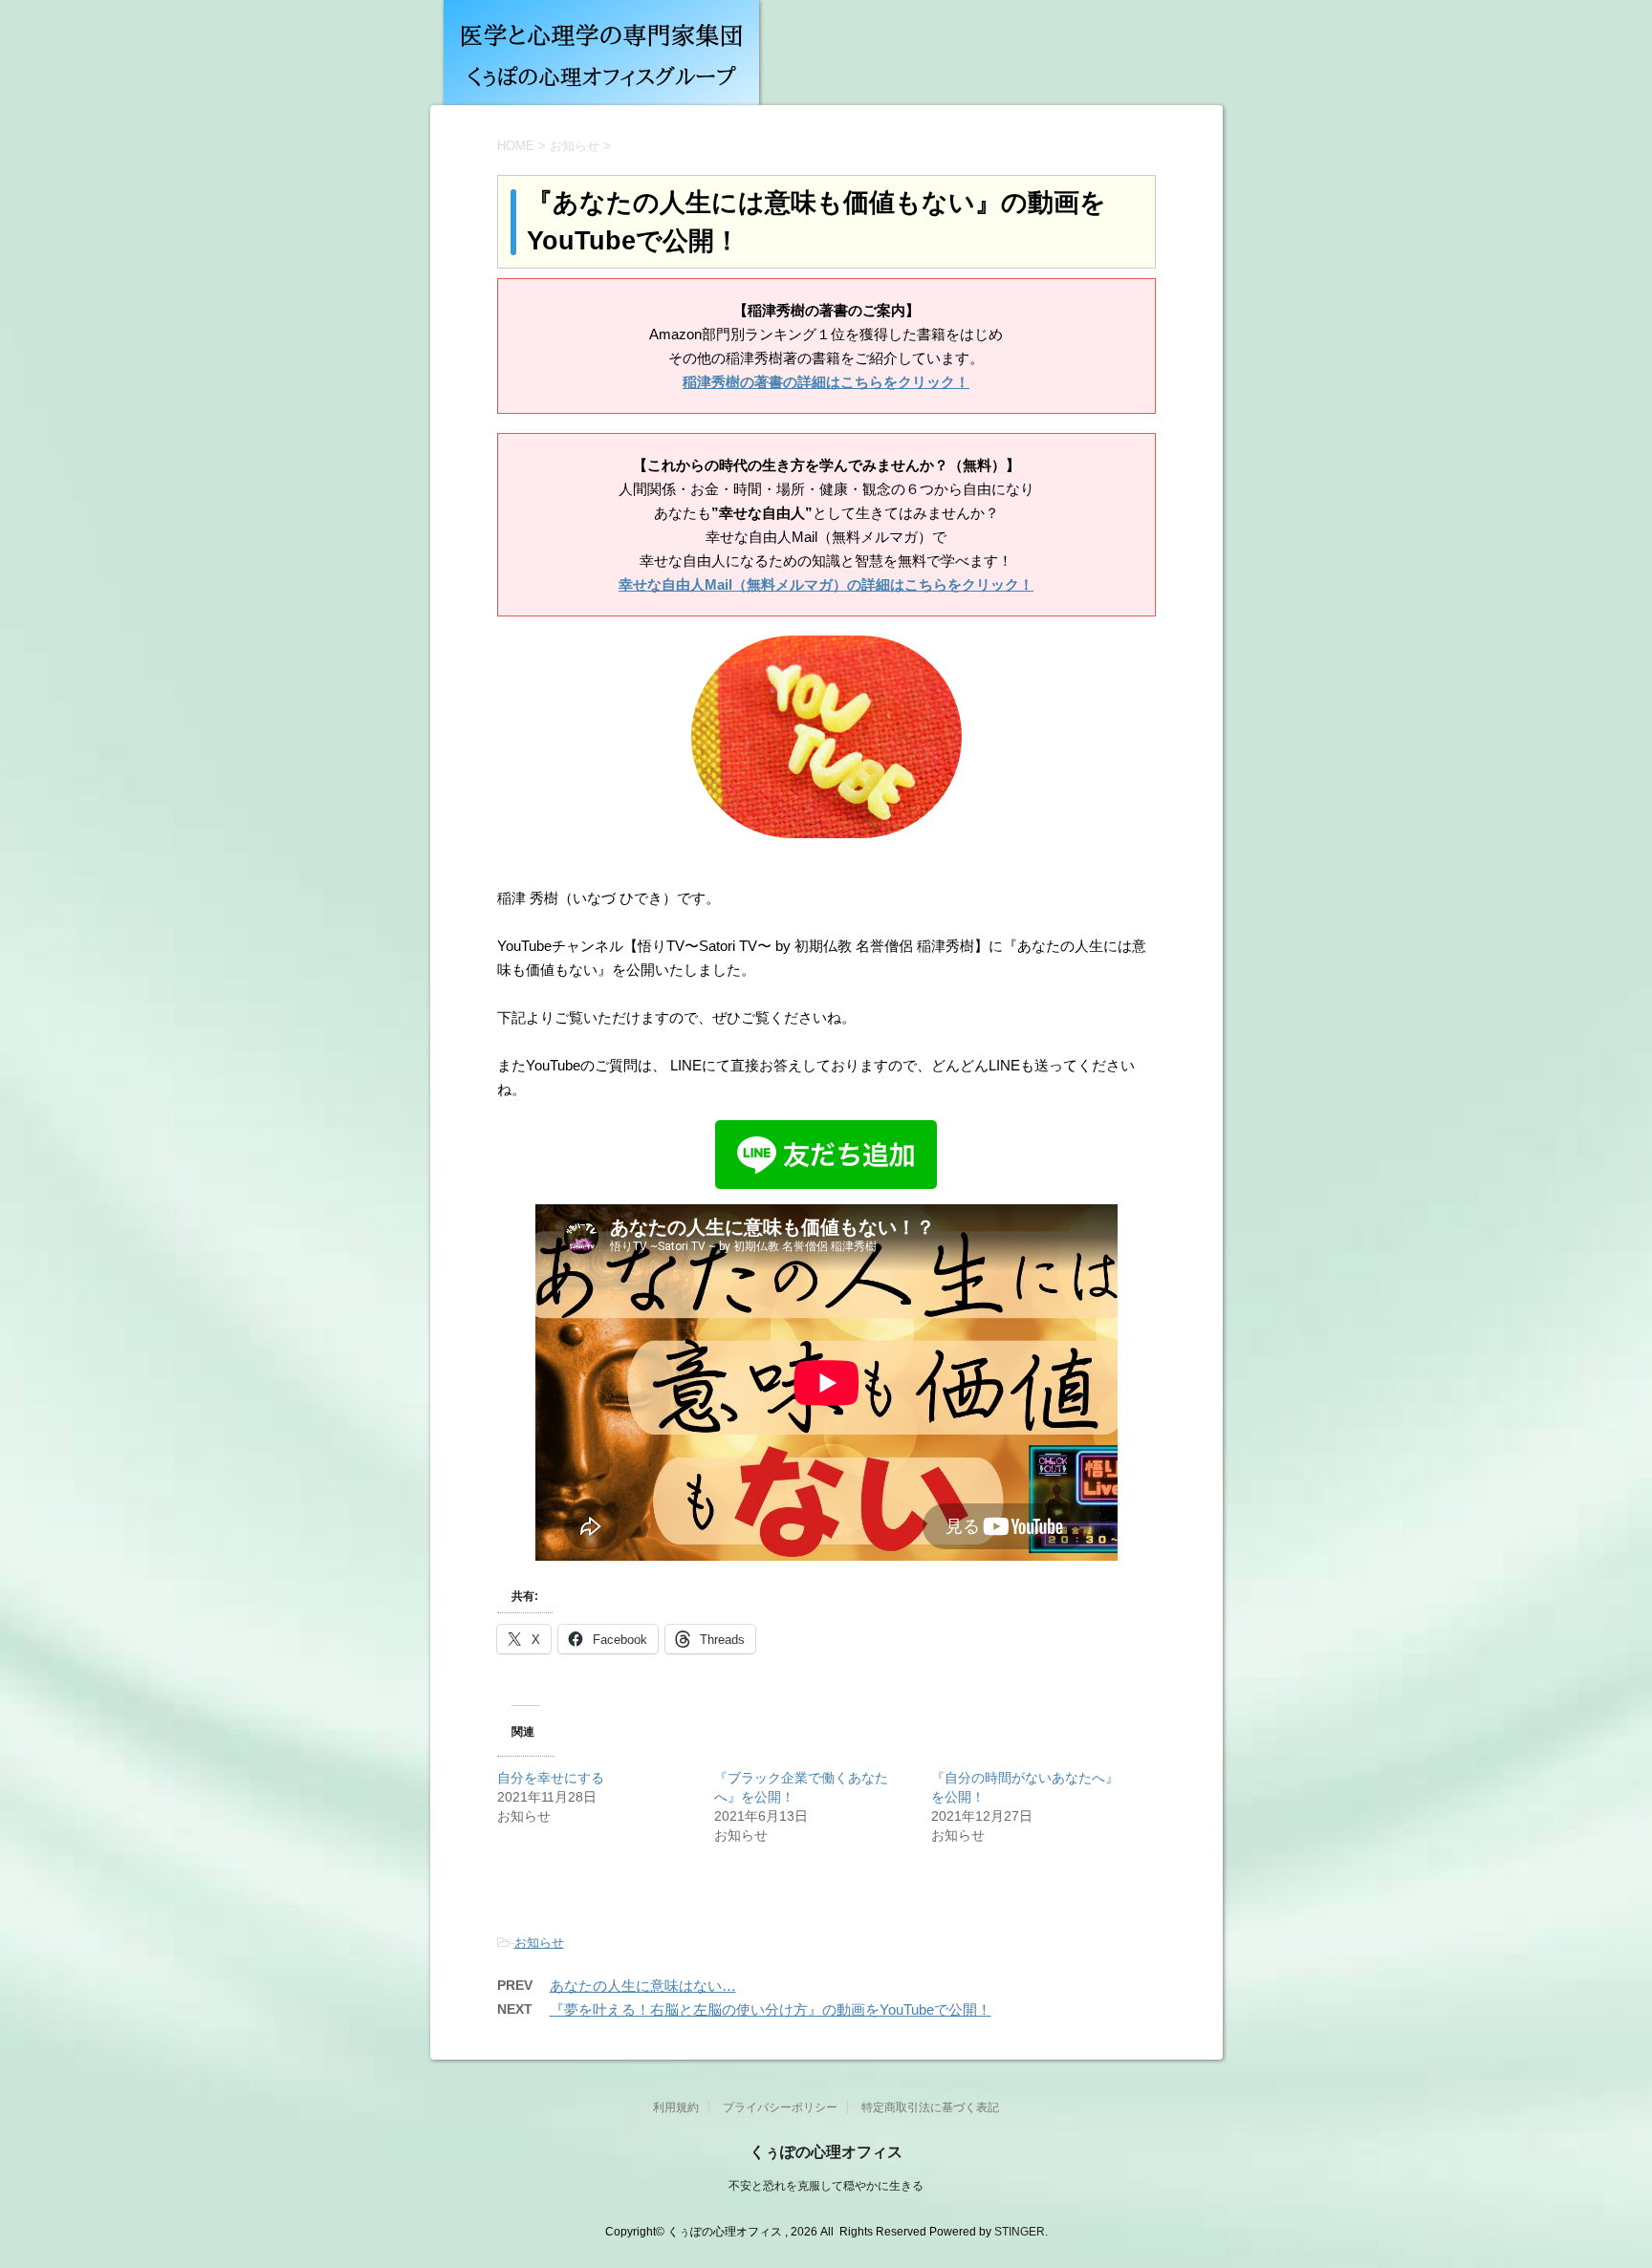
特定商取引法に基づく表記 (930, 2107)
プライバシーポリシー (780, 2107)
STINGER (1020, 2232)
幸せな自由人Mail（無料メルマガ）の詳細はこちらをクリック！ (826, 584)
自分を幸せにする (551, 1778)
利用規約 (676, 2107)
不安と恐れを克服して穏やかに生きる (826, 2186)
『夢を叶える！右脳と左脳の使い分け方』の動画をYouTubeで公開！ (771, 2009)
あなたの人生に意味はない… (643, 1986)
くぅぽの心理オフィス (826, 2152)
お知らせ (539, 1943)
